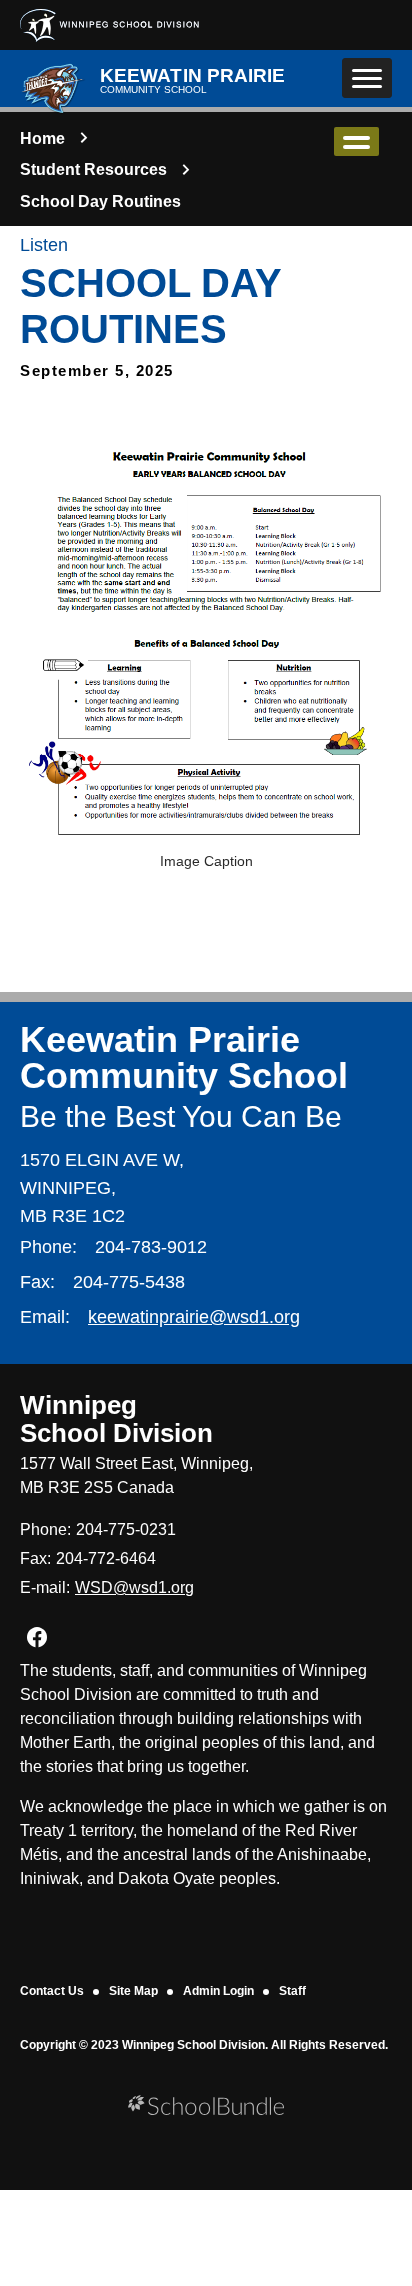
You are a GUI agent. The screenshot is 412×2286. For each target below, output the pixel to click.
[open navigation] (367, 78)
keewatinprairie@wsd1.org (194, 1317)
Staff (292, 1991)
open (356, 141)
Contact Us (52, 1991)
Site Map (133, 1991)
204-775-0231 (126, 1529)
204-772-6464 (106, 1558)
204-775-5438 (129, 1282)
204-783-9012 (151, 1247)
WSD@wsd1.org (134, 1587)
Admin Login (218, 1991)
